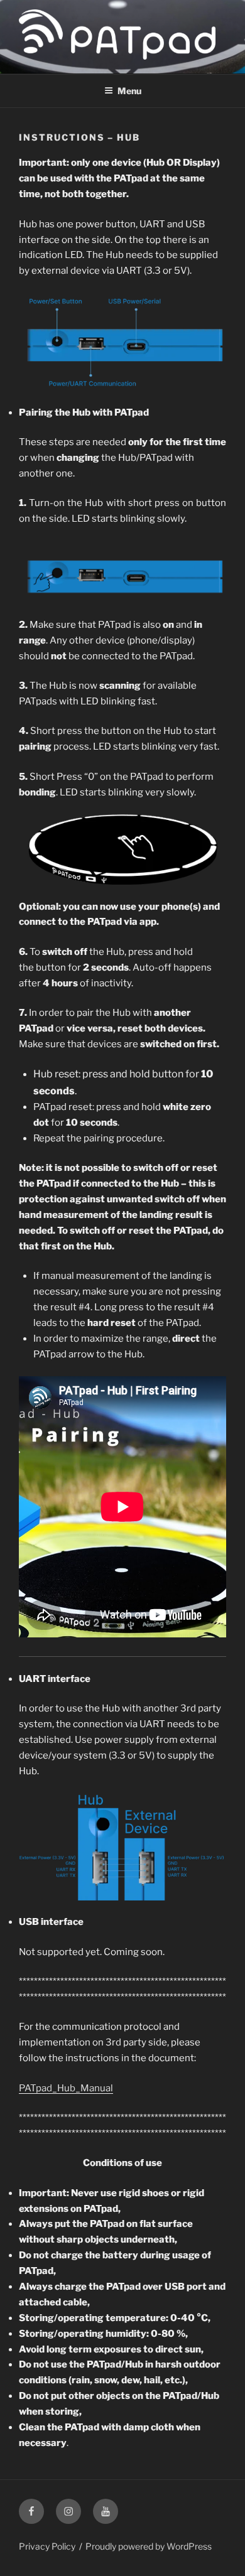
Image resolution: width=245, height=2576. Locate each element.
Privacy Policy (47, 2546)
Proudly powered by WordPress (149, 2546)
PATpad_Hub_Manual (66, 2088)
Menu (129, 91)
